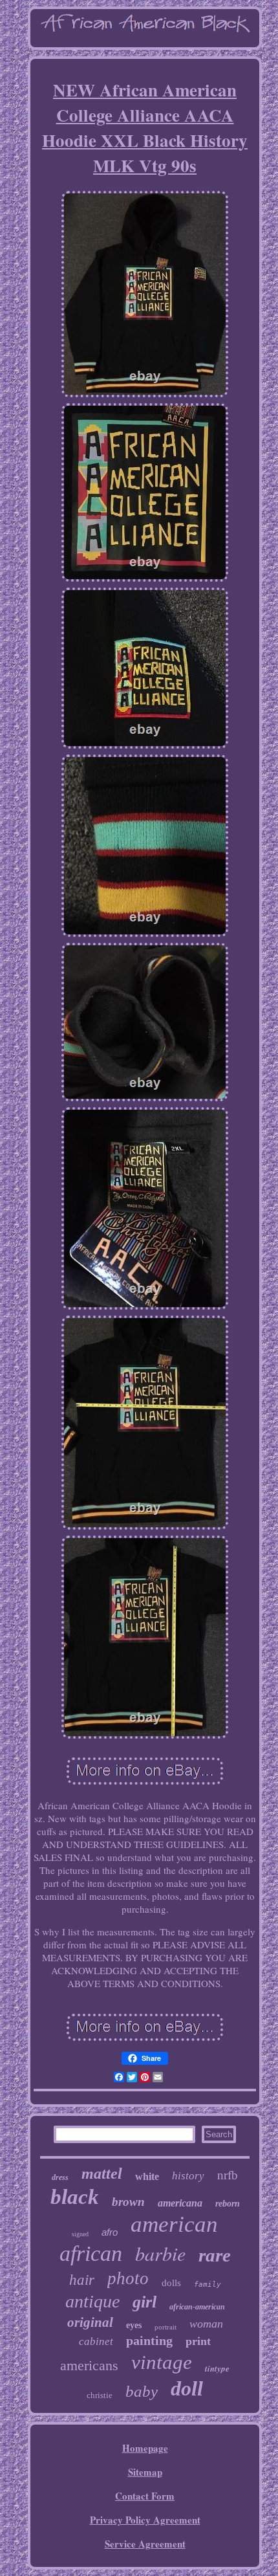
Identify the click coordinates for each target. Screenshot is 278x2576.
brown (128, 2202)
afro (110, 2232)
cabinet (96, 2341)
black (75, 2197)
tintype (217, 2368)
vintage (162, 2362)
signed (80, 2234)
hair (82, 2280)
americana (180, 2203)
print (198, 2341)
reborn (228, 2204)
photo (128, 2278)
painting (149, 2340)
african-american (197, 2307)
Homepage (145, 2448)
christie (100, 2395)
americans (89, 2365)
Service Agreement (145, 2544)
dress (60, 2177)
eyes (134, 2325)
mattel (102, 2174)
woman (206, 2324)
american (174, 2224)
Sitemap (145, 2472)
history (188, 2176)
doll (187, 2388)
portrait (166, 2327)
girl (144, 2302)
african (91, 2253)
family (208, 2284)
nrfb (228, 2175)
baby (142, 2391)
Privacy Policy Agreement (145, 2520)
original (90, 2322)
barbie (160, 2253)
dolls (171, 2283)
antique (92, 2301)
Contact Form (145, 2496)
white (147, 2176)
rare (215, 2255)
